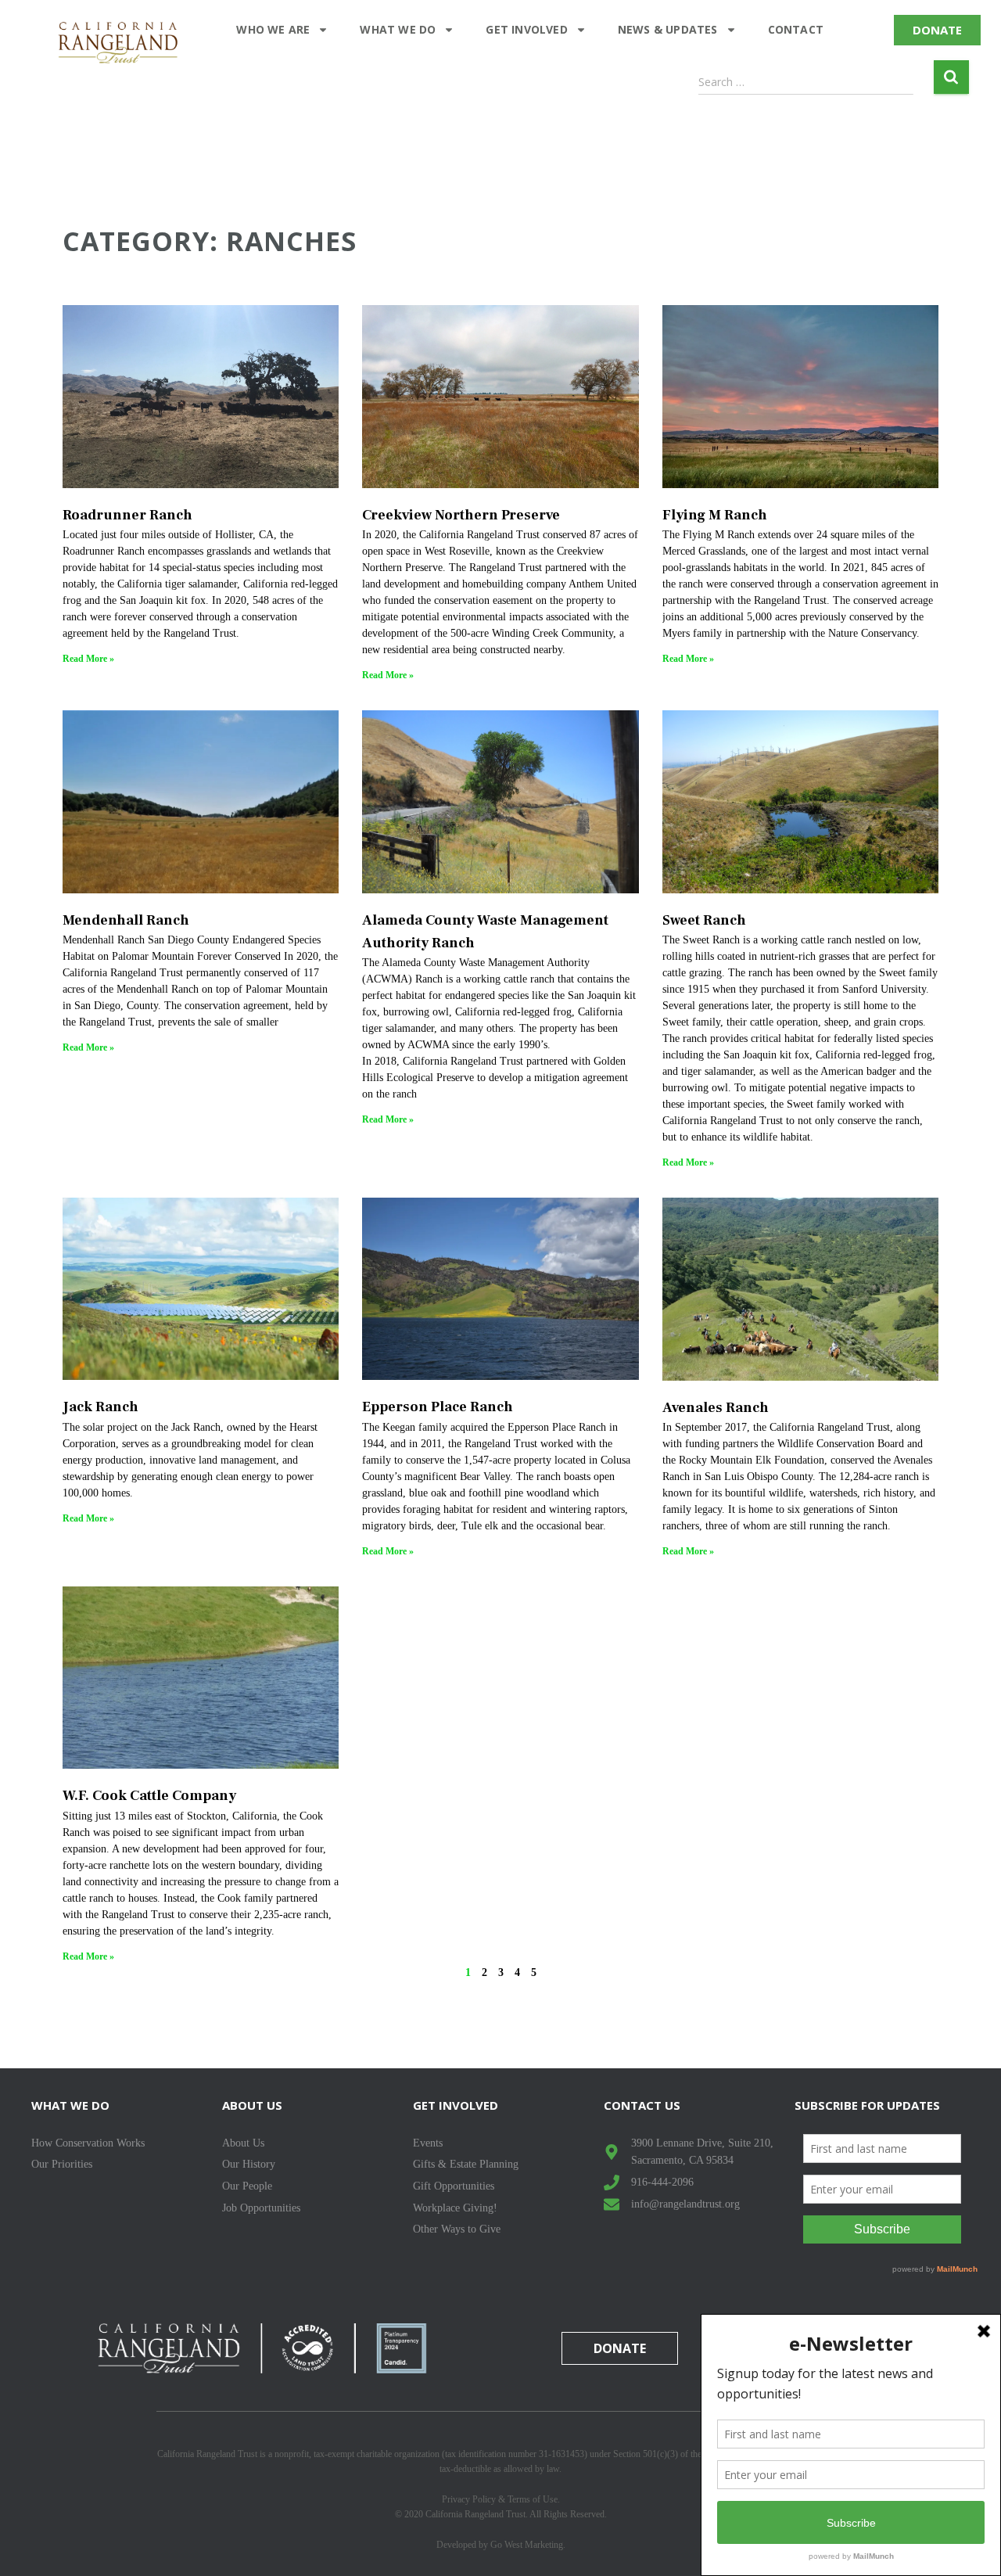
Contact (796, 29)
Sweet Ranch (704, 920)
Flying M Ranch (715, 515)
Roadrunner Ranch (127, 515)
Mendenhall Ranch (126, 920)
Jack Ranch (100, 1407)
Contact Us (642, 2105)
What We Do (398, 29)
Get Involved (526, 29)
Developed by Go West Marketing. (501, 2545)
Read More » (88, 659)
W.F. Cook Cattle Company (149, 1796)
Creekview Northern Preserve (461, 515)
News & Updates (668, 29)
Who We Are (273, 29)
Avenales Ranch (716, 1408)
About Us (252, 2105)
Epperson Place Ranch (438, 1407)
